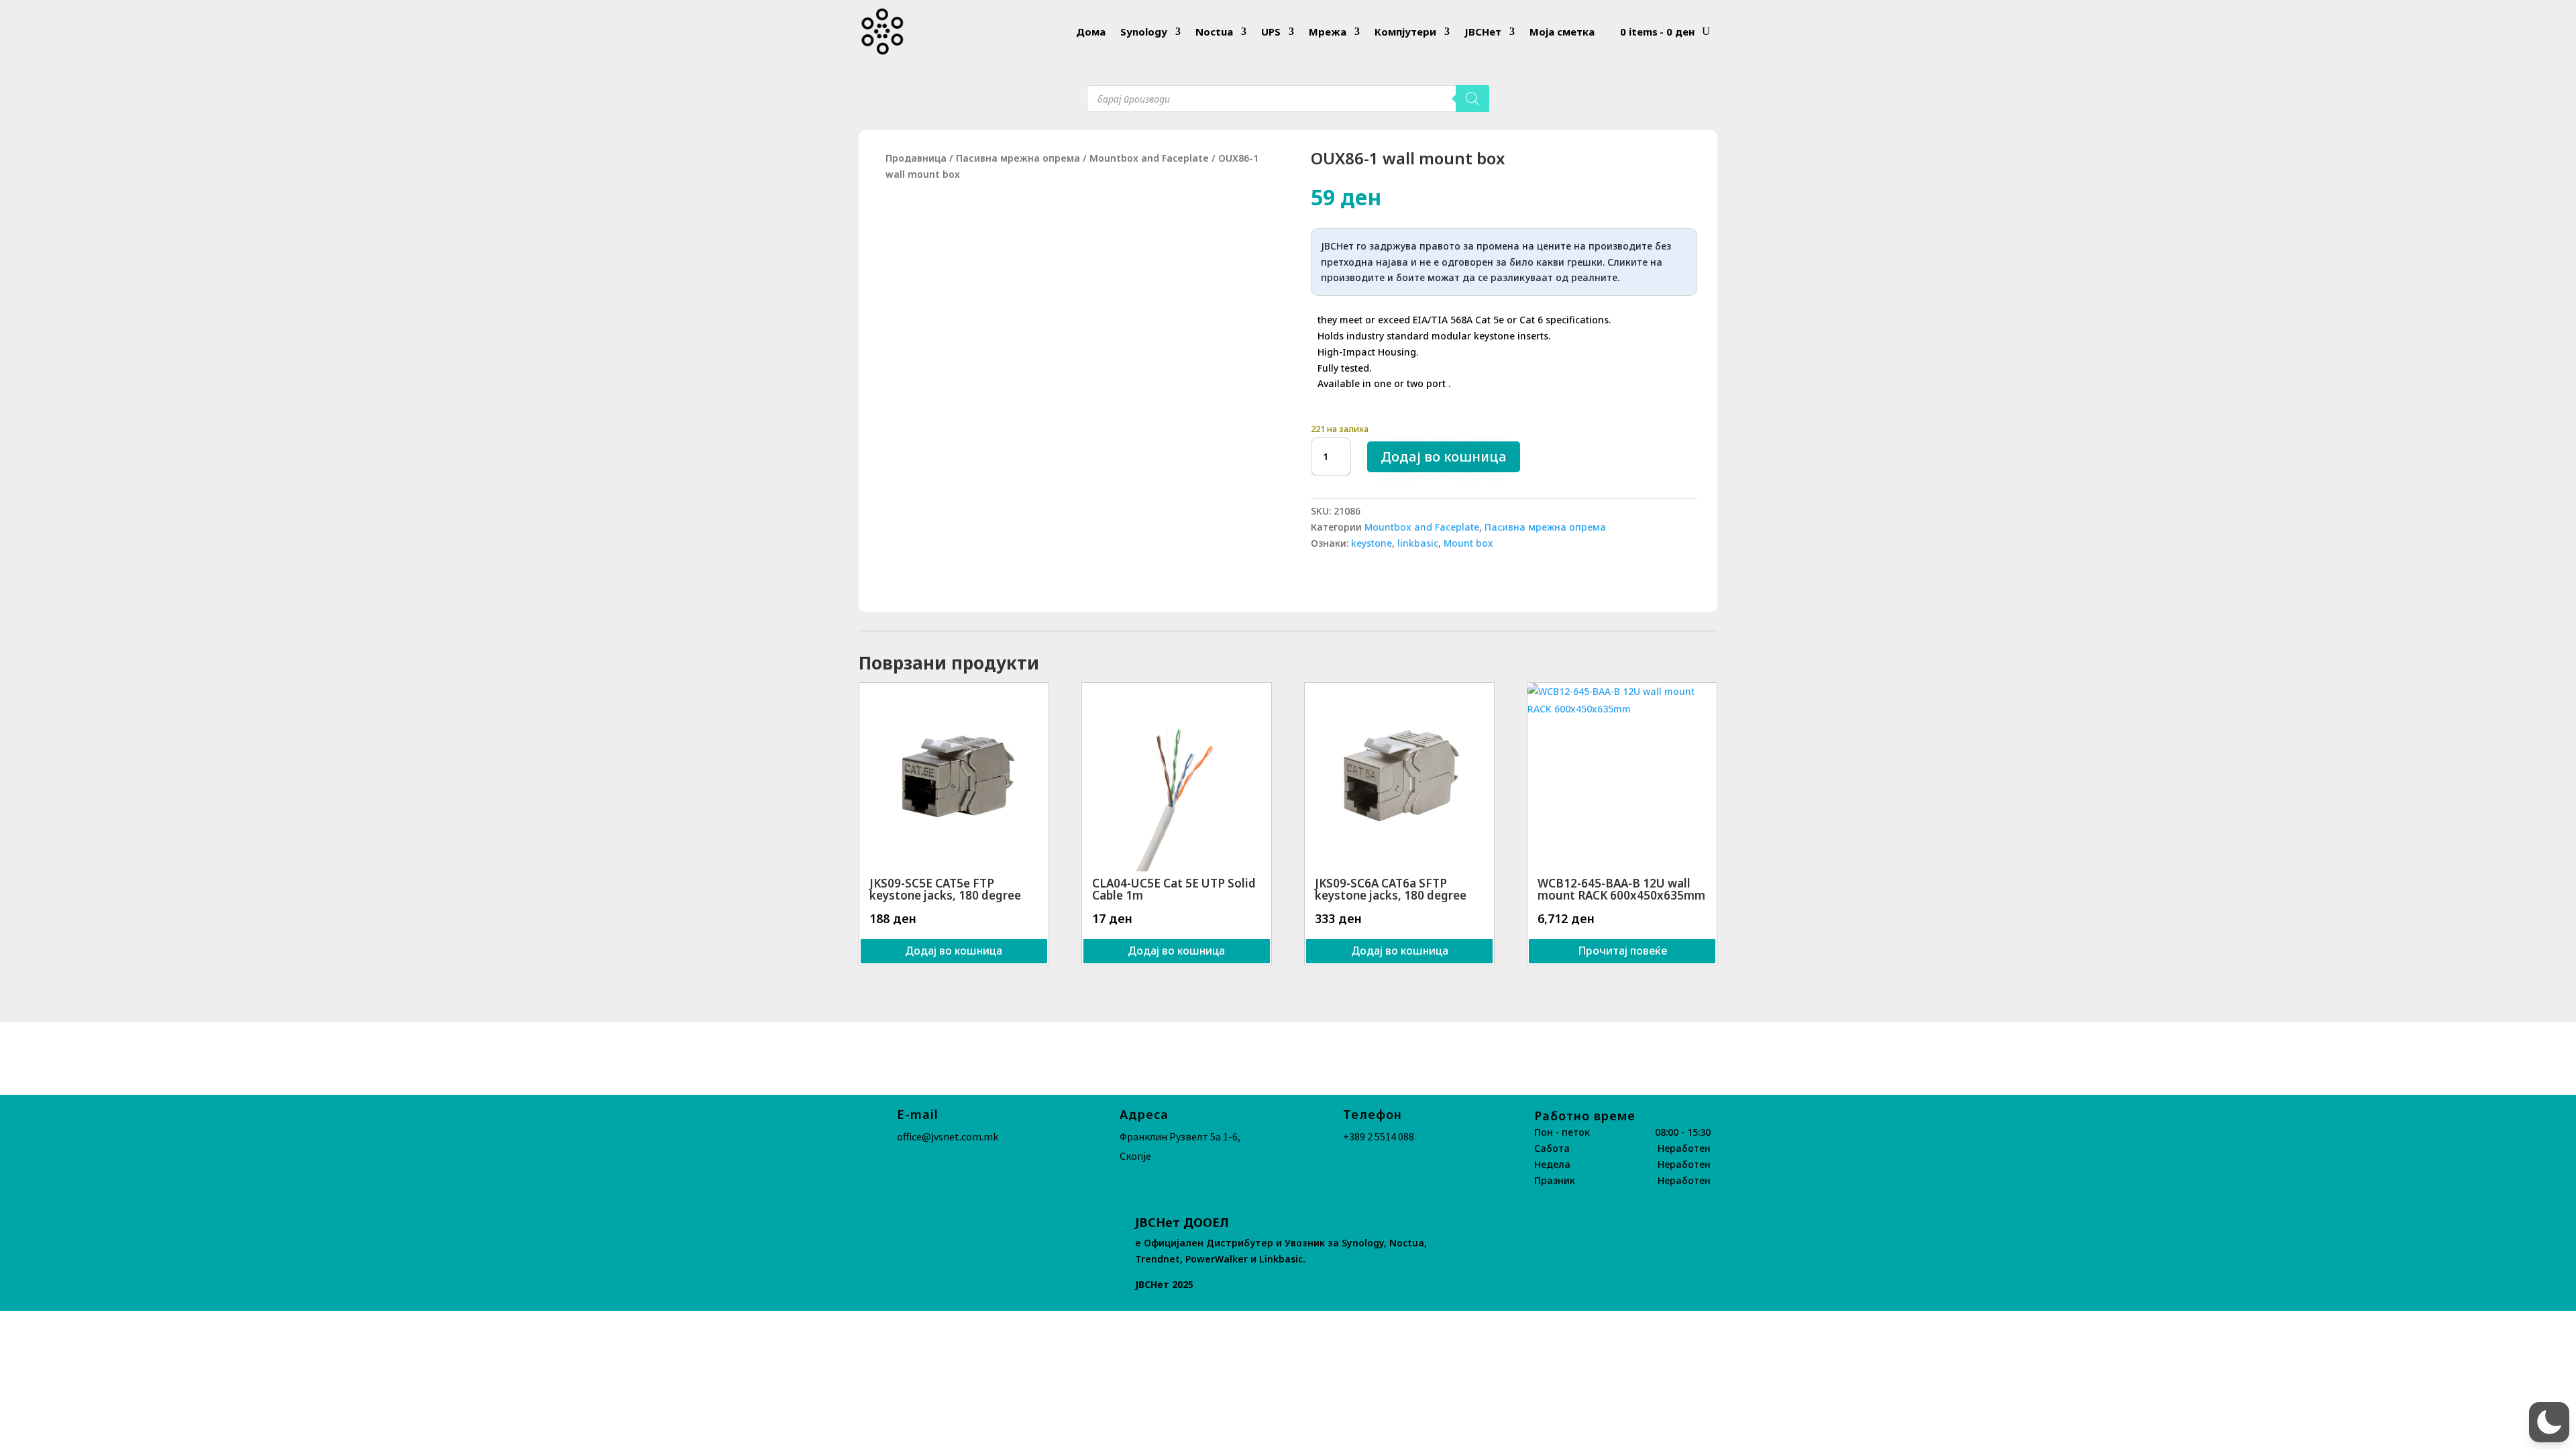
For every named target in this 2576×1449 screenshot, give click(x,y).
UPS (1271, 32)
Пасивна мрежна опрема (1018, 158)
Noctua (1214, 32)
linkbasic (1418, 543)
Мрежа (1328, 32)
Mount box (1468, 543)
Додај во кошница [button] (954, 951)
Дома (1091, 32)
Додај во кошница (1444, 457)
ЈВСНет (1483, 32)
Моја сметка (1562, 32)
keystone (1372, 543)
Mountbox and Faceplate (1149, 158)
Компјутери (1405, 32)
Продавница (916, 158)
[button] (2549, 1422)
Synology (1144, 32)
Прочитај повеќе (1622, 951)
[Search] (1472, 99)
